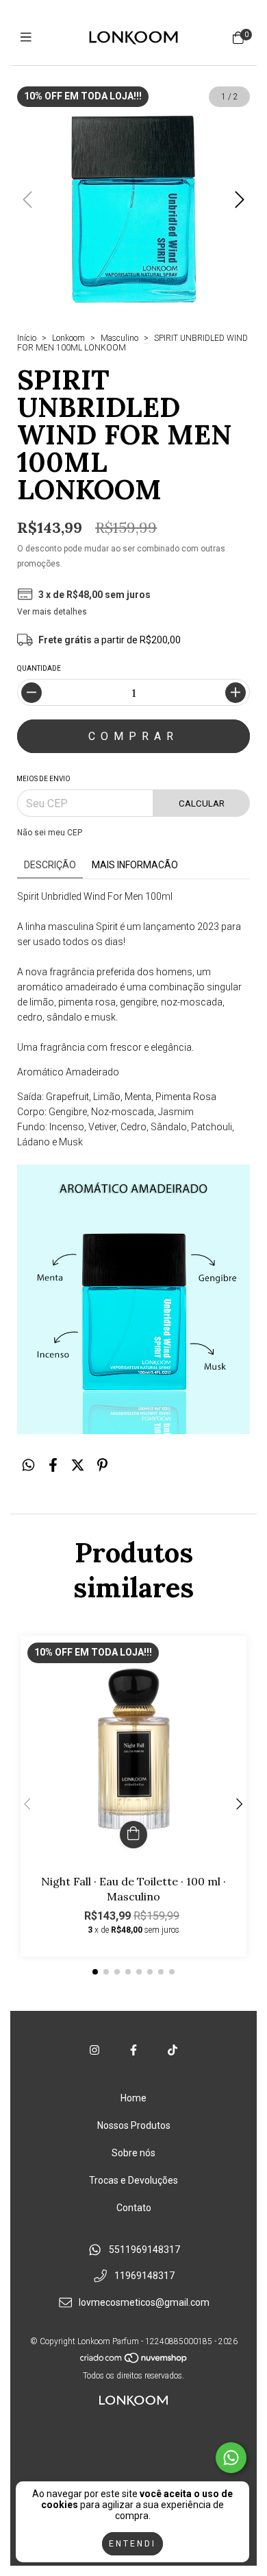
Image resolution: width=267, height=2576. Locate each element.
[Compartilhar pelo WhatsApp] (28, 1466)
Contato (134, 2208)
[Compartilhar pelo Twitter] (78, 1466)
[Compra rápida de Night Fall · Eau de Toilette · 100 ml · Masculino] (133, 1835)
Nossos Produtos (134, 2125)
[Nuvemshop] (134, 2361)
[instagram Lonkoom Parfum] (94, 2050)
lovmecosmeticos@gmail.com (144, 2302)
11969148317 (144, 2276)
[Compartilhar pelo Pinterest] (102, 1466)
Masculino (119, 338)
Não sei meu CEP (50, 833)
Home (133, 2098)
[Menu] (29, 37)
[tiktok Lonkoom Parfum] (173, 2050)
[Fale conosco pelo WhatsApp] (231, 2458)
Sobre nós (133, 2153)
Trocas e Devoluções (133, 2180)
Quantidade (39, 668)
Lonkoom (68, 338)
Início (27, 338)
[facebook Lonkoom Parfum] (133, 2050)
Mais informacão (135, 865)
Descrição (50, 865)
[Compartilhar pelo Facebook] (53, 1466)
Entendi (132, 2544)
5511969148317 (144, 2250)
